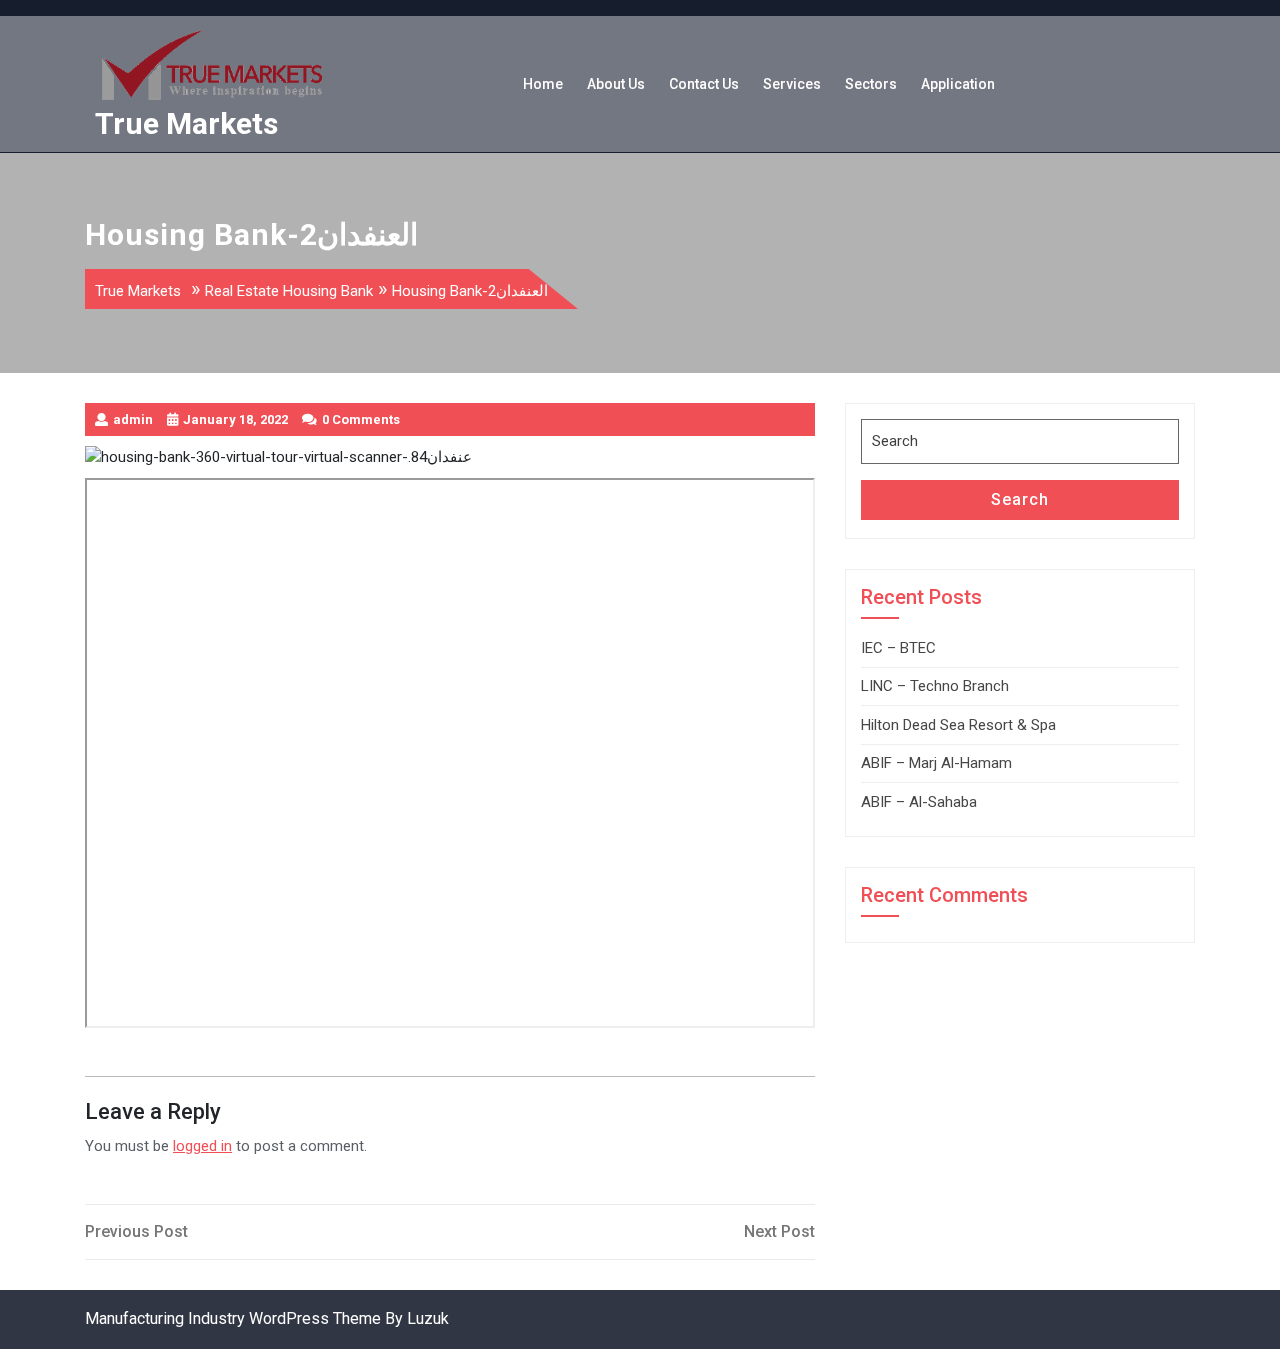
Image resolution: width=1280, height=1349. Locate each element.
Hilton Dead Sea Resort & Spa (958, 725)
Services (792, 84)
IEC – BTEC (898, 648)
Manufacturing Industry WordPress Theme (233, 1318)
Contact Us (704, 84)
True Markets (186, 123)
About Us (616, 84)
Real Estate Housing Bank (289, 291)
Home (543, 84)
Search (1020, 499)
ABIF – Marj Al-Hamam (936, 763)
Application (958, 84)
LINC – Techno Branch (935, 686)
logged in (202, 1146)
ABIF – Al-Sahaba (919, 802)
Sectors (871, 84)
